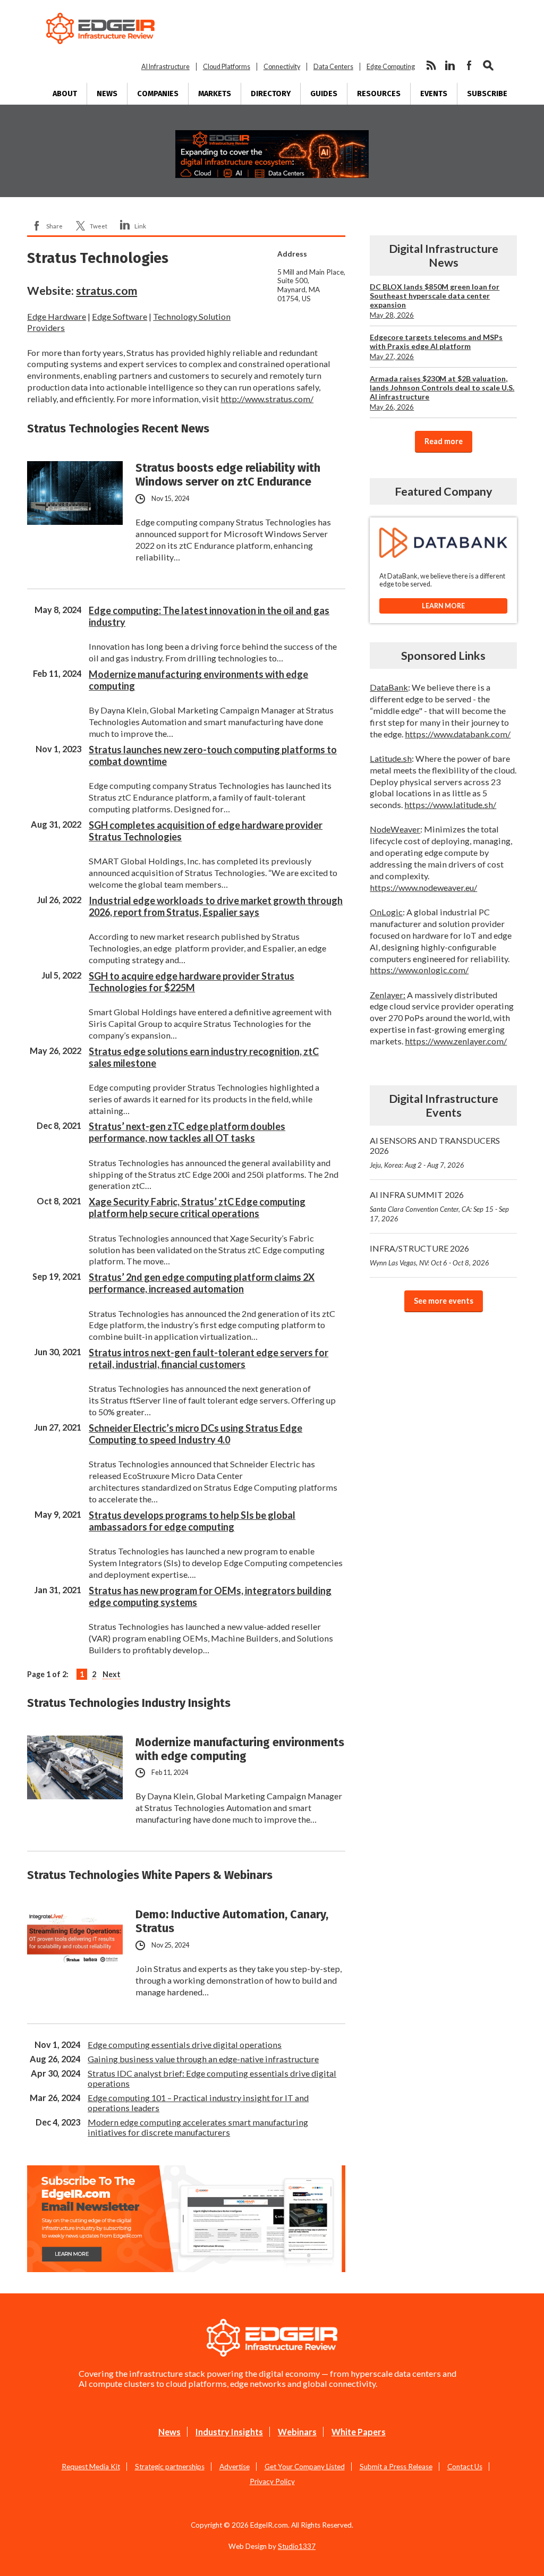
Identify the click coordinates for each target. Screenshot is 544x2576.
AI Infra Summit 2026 (439, 1206)
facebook (469, 65)
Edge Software (120, 316)
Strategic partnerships (170, 2467)
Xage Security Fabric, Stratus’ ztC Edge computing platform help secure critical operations (197, 1208)
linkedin (450, 65)
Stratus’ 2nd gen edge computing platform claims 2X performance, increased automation (202, 1283)
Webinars (297, 2432)
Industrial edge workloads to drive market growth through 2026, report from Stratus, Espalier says (216, 906)
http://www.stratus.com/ (267, 399)
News (107, 94)
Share (54, 226)
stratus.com (107, 291)
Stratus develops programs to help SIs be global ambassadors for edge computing (192, 1521)
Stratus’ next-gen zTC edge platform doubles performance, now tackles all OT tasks (187, 1132)
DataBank (389, 687)
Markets (215, 94)
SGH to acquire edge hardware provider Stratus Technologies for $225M (192, 982)
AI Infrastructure (165, 67)
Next (112, 1674)
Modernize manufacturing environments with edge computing (240, 1749)
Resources (379, 94)
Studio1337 (297, 2546)
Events (434, 94)
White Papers (359, 2432)
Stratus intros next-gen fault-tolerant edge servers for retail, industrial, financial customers (209, 1358)
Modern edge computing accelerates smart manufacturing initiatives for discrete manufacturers (198, 2127)
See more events (444, 1301)
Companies (158, 94)
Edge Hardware (57, 316)
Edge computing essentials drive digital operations (185, 2044)
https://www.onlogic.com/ (419, 970)
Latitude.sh (391, 758)
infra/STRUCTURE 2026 (430, 1255)
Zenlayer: (388, 995)
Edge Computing (391, 67)
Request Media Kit (91, 2467)
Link (140, 226)
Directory (271, 94)
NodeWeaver (395, 829)
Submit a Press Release (396, 2467)
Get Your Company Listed (305, 2467)
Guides (324, 94)
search (488, 65)
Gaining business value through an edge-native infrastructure (203, 2059)
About (65, 94)
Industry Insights (229, 2432)
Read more (444, 441)
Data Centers (333, 67)
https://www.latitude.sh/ (450, 805)
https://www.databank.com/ (458, 734)
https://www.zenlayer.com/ (456, 1041)
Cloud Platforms (227, 67)
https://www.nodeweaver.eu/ (423, 887)
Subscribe (487, 94)
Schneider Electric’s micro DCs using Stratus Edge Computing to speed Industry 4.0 (195, 1434)
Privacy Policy (272, 2481)
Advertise (235, 2467)
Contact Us (465, 2467)
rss (431, 65)
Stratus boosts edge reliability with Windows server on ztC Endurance (228, 475)
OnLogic (386, 912)
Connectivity (282, 67)
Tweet (99, 226)
